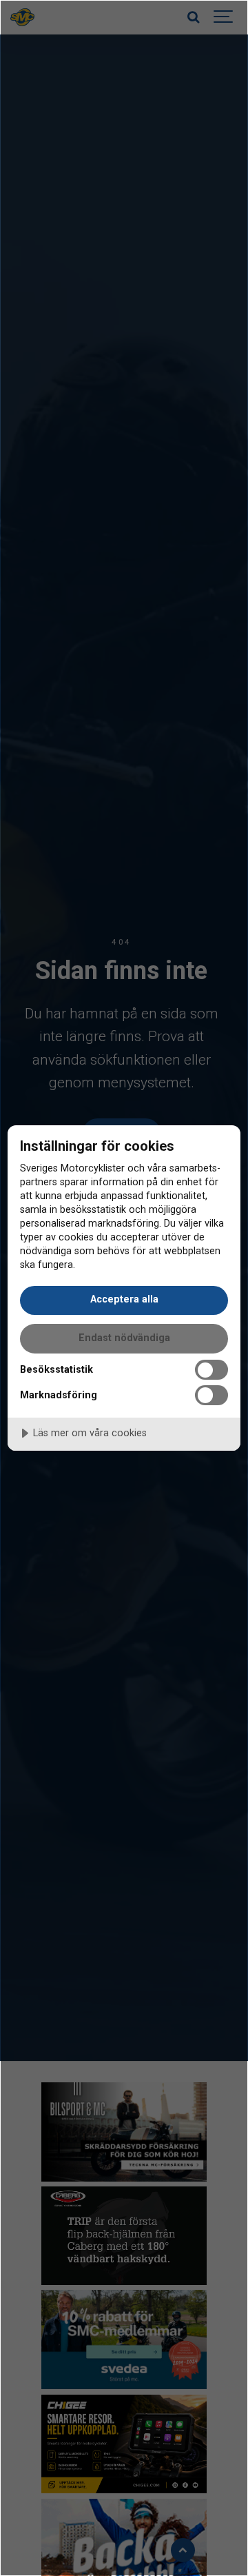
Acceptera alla (124, 1299)
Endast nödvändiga (124, 1338)
